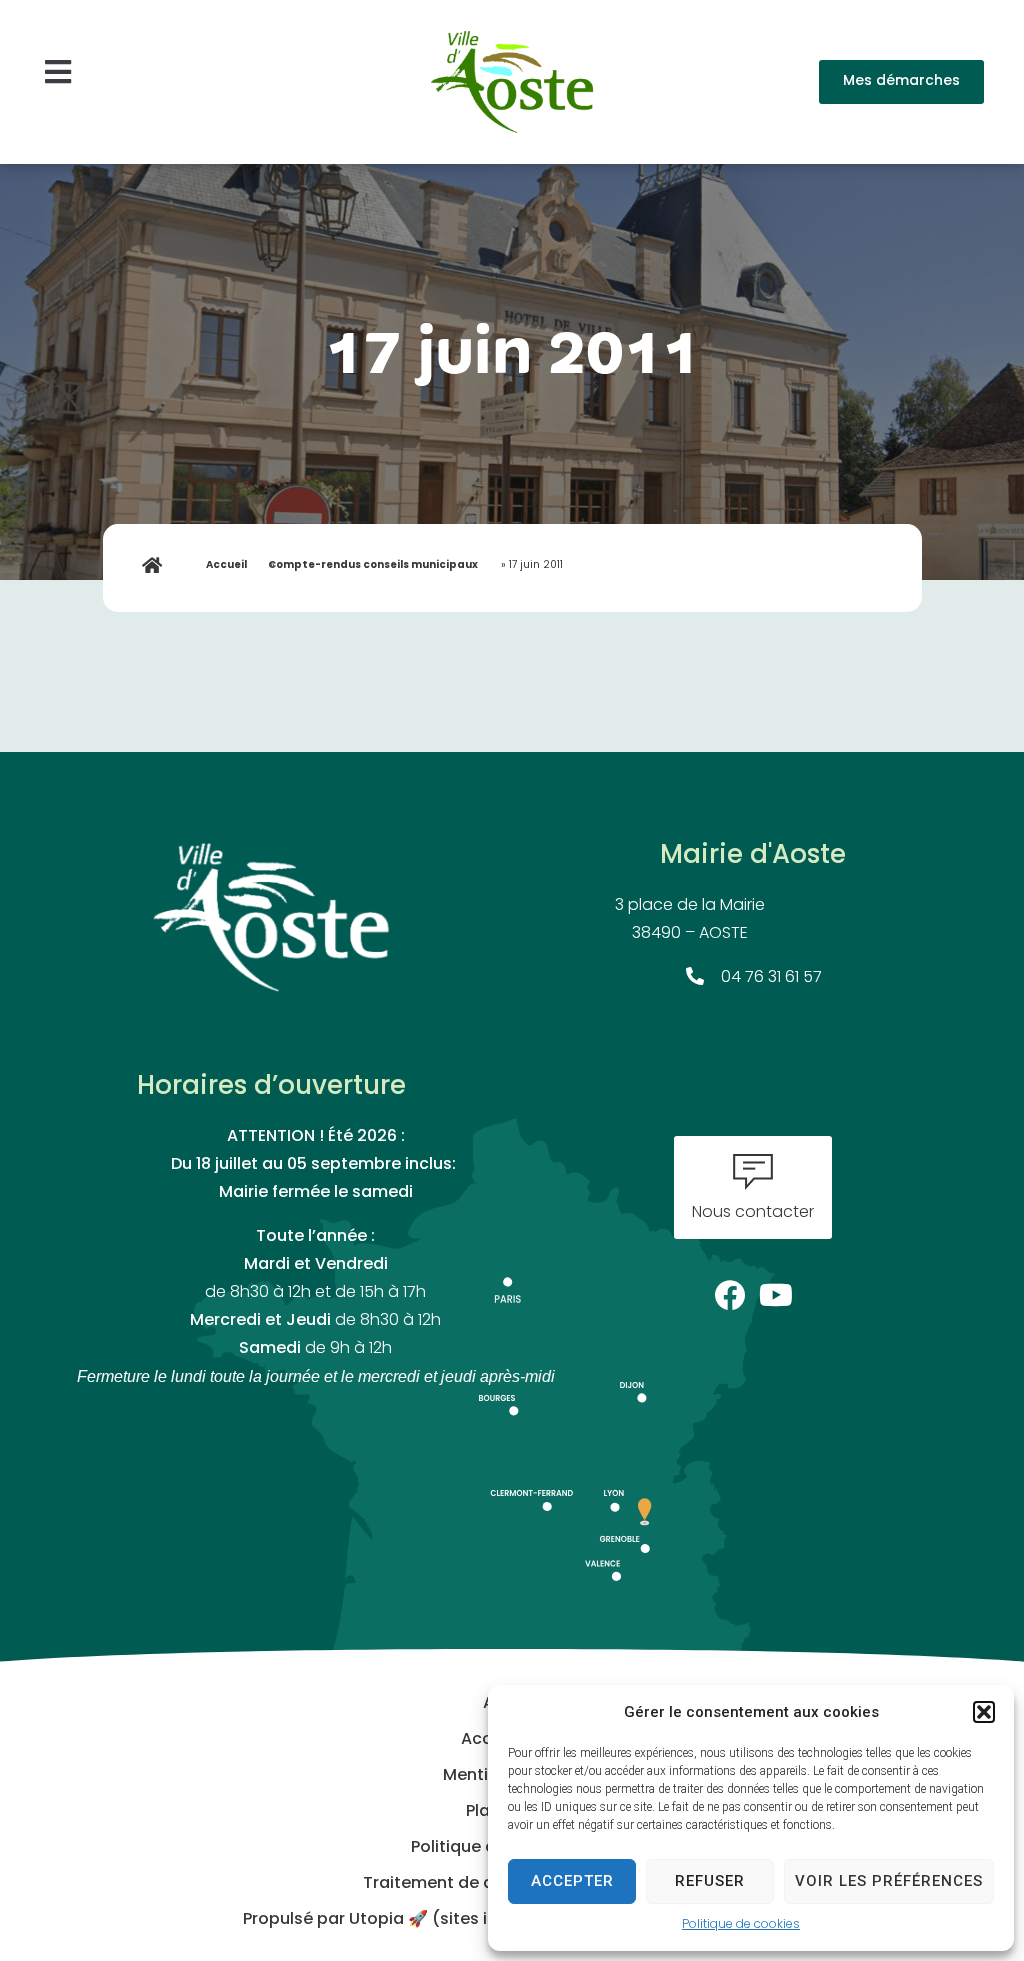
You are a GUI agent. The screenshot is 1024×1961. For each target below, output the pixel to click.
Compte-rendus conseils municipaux (373, 565)
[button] (984, 1712)
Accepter (572, 1881)
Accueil (226, 565)
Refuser (710, 1881)
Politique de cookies (741, 1925)
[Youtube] (776, 1289)
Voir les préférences (889, 1881)
